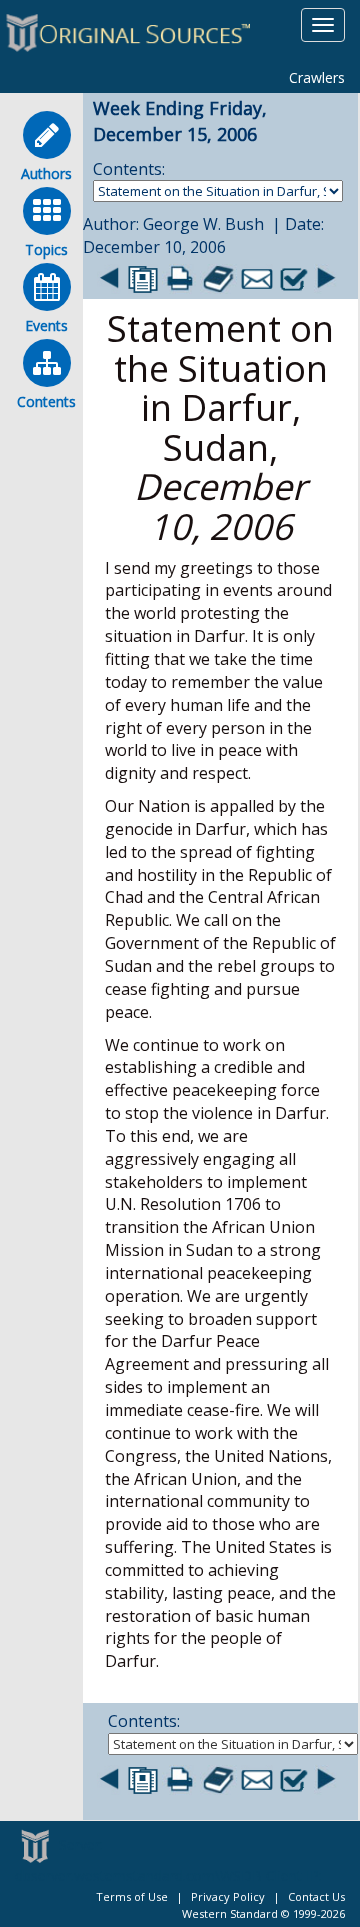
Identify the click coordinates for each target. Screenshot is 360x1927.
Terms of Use (132, 1896)
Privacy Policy (228, 1896)
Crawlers (317, 77)
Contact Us (316, 1896)
